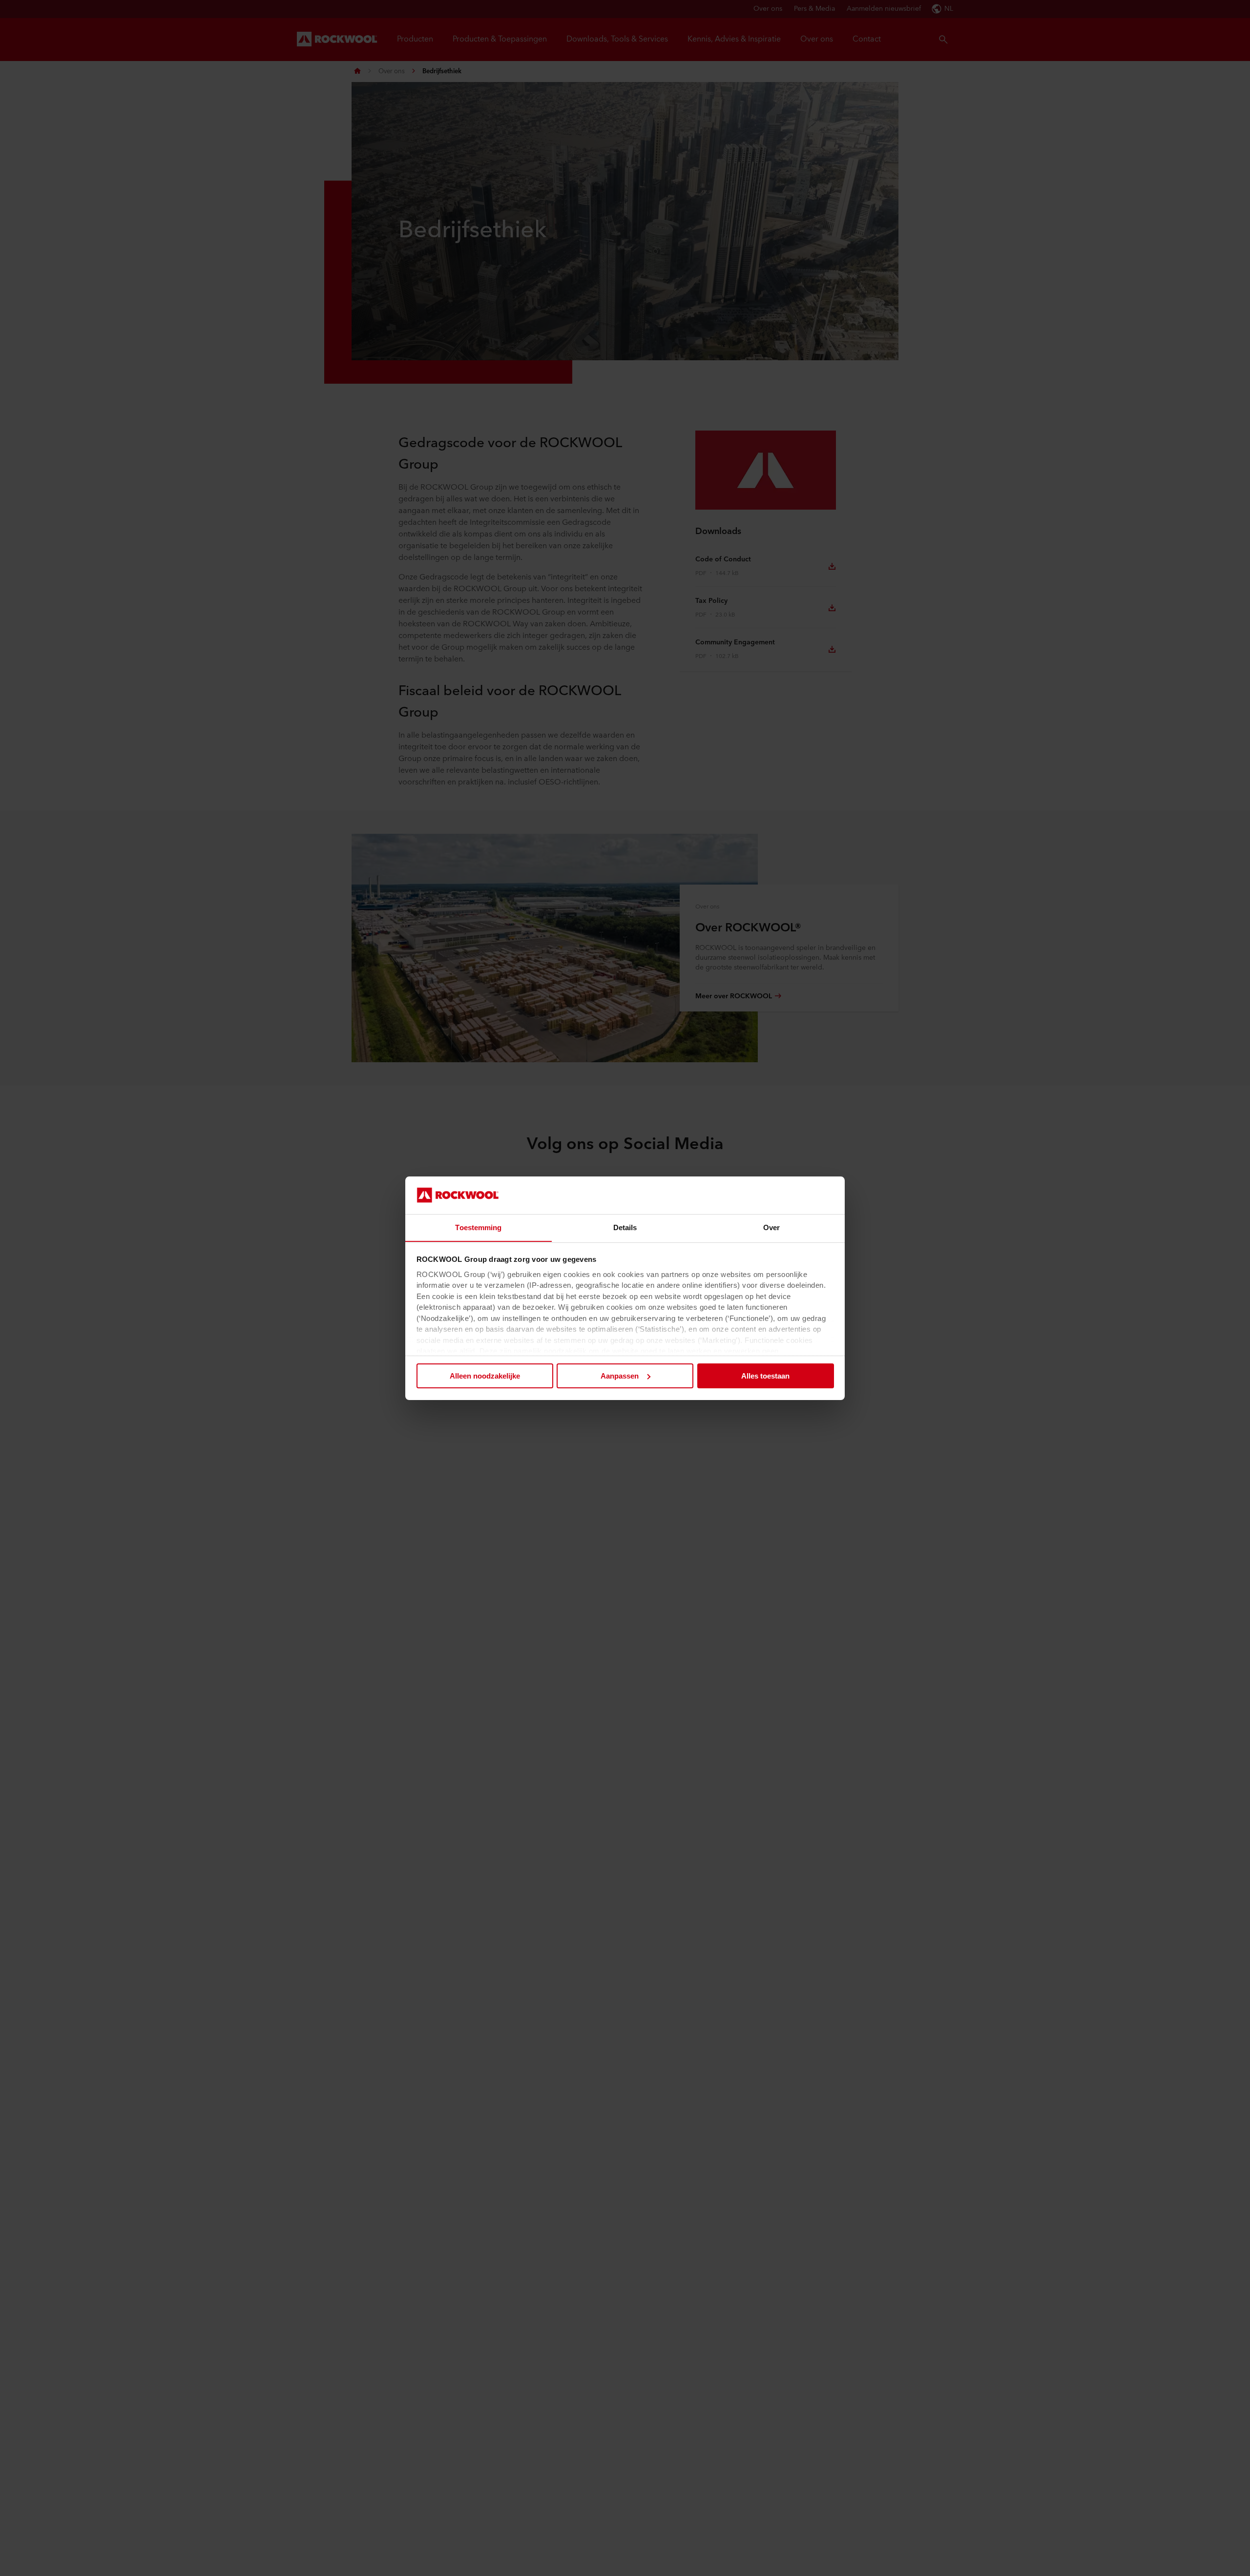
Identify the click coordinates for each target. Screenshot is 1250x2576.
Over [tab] (771, 1227)
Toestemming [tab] (478, 1227)
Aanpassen (620, 1376)
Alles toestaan (765, 1376)
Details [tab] (625, 1227)
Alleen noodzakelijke (485, 1376)
